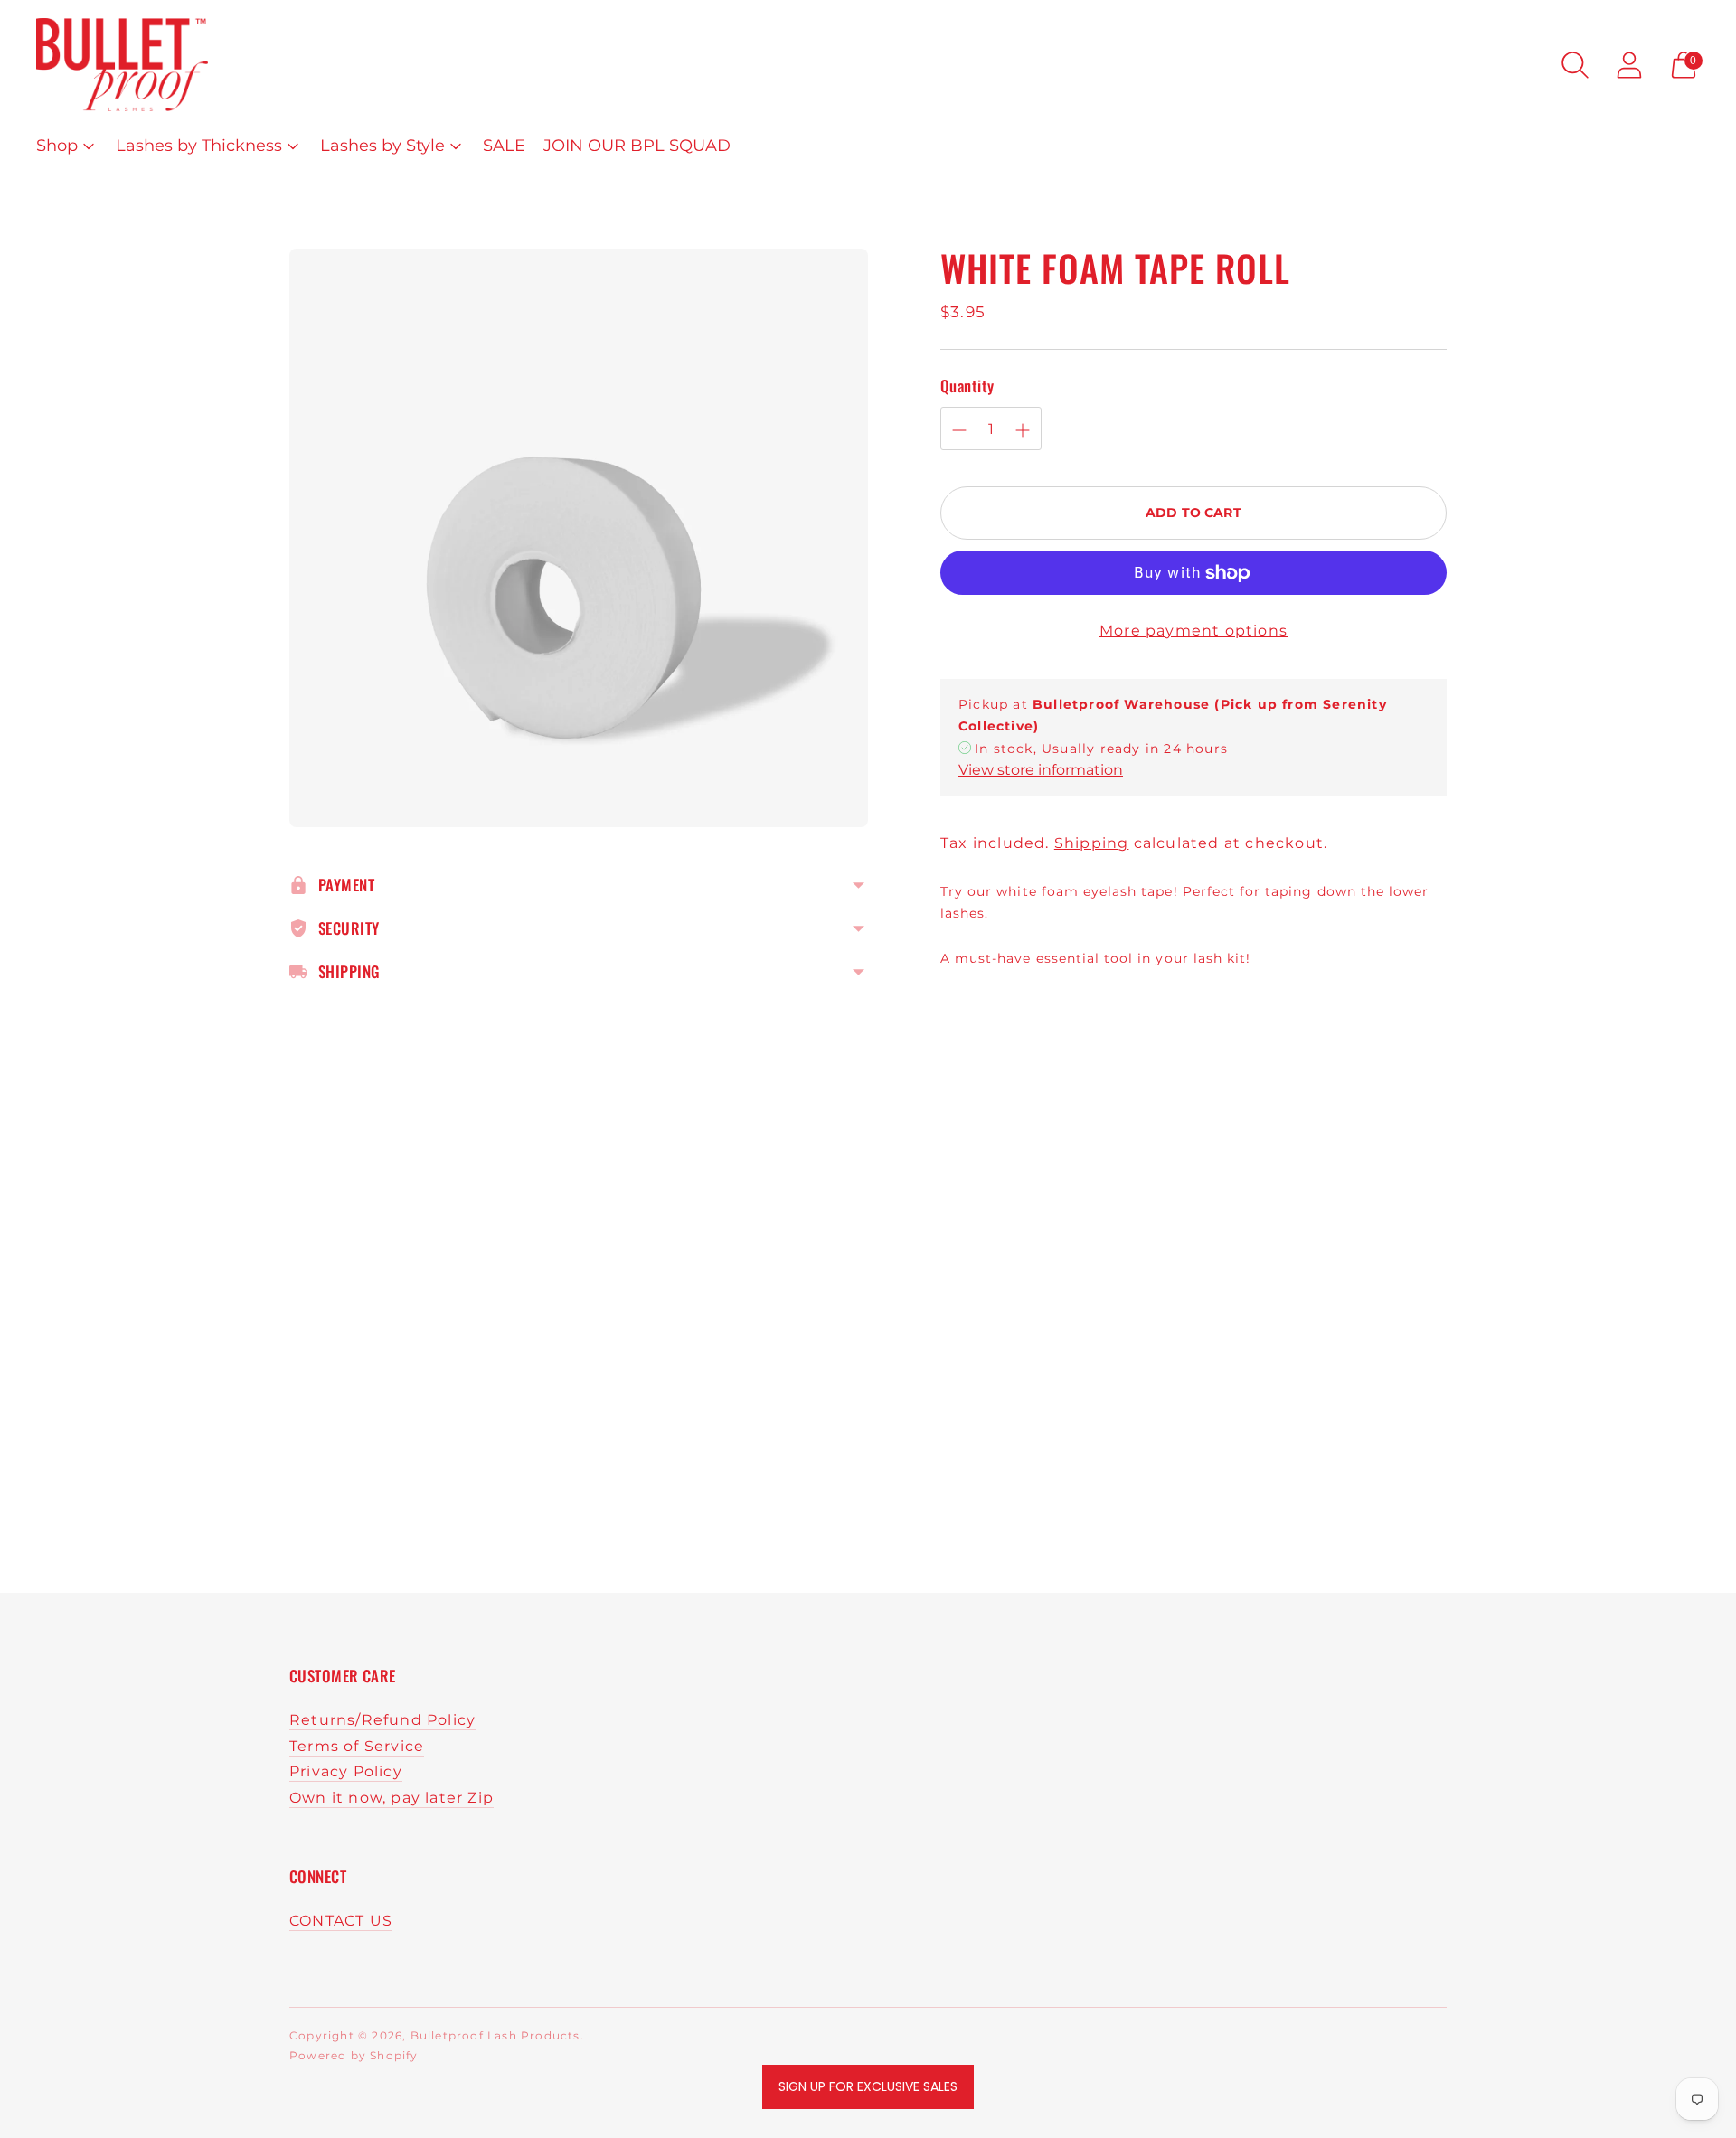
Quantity (967, 386)
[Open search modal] (1575, 65)
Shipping (1092, 843)
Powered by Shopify (354, 2055)
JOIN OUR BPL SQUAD (637, 146)
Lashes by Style (382, 146)
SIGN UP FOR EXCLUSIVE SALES (868, 2086)
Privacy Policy (346, 1771)
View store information (1041, 771)
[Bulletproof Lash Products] (122, 65)
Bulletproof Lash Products (495, 2035)
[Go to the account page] (1629, 65)
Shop (57, 146)
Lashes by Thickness (199, 146)
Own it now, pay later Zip (392, 1798)
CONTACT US (341, 1921)
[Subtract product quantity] (959, 430)
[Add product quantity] (1023, 430)
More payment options (1193, 631)
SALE (504, 146)
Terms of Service (357, 1746)
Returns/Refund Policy (382, 1720)
